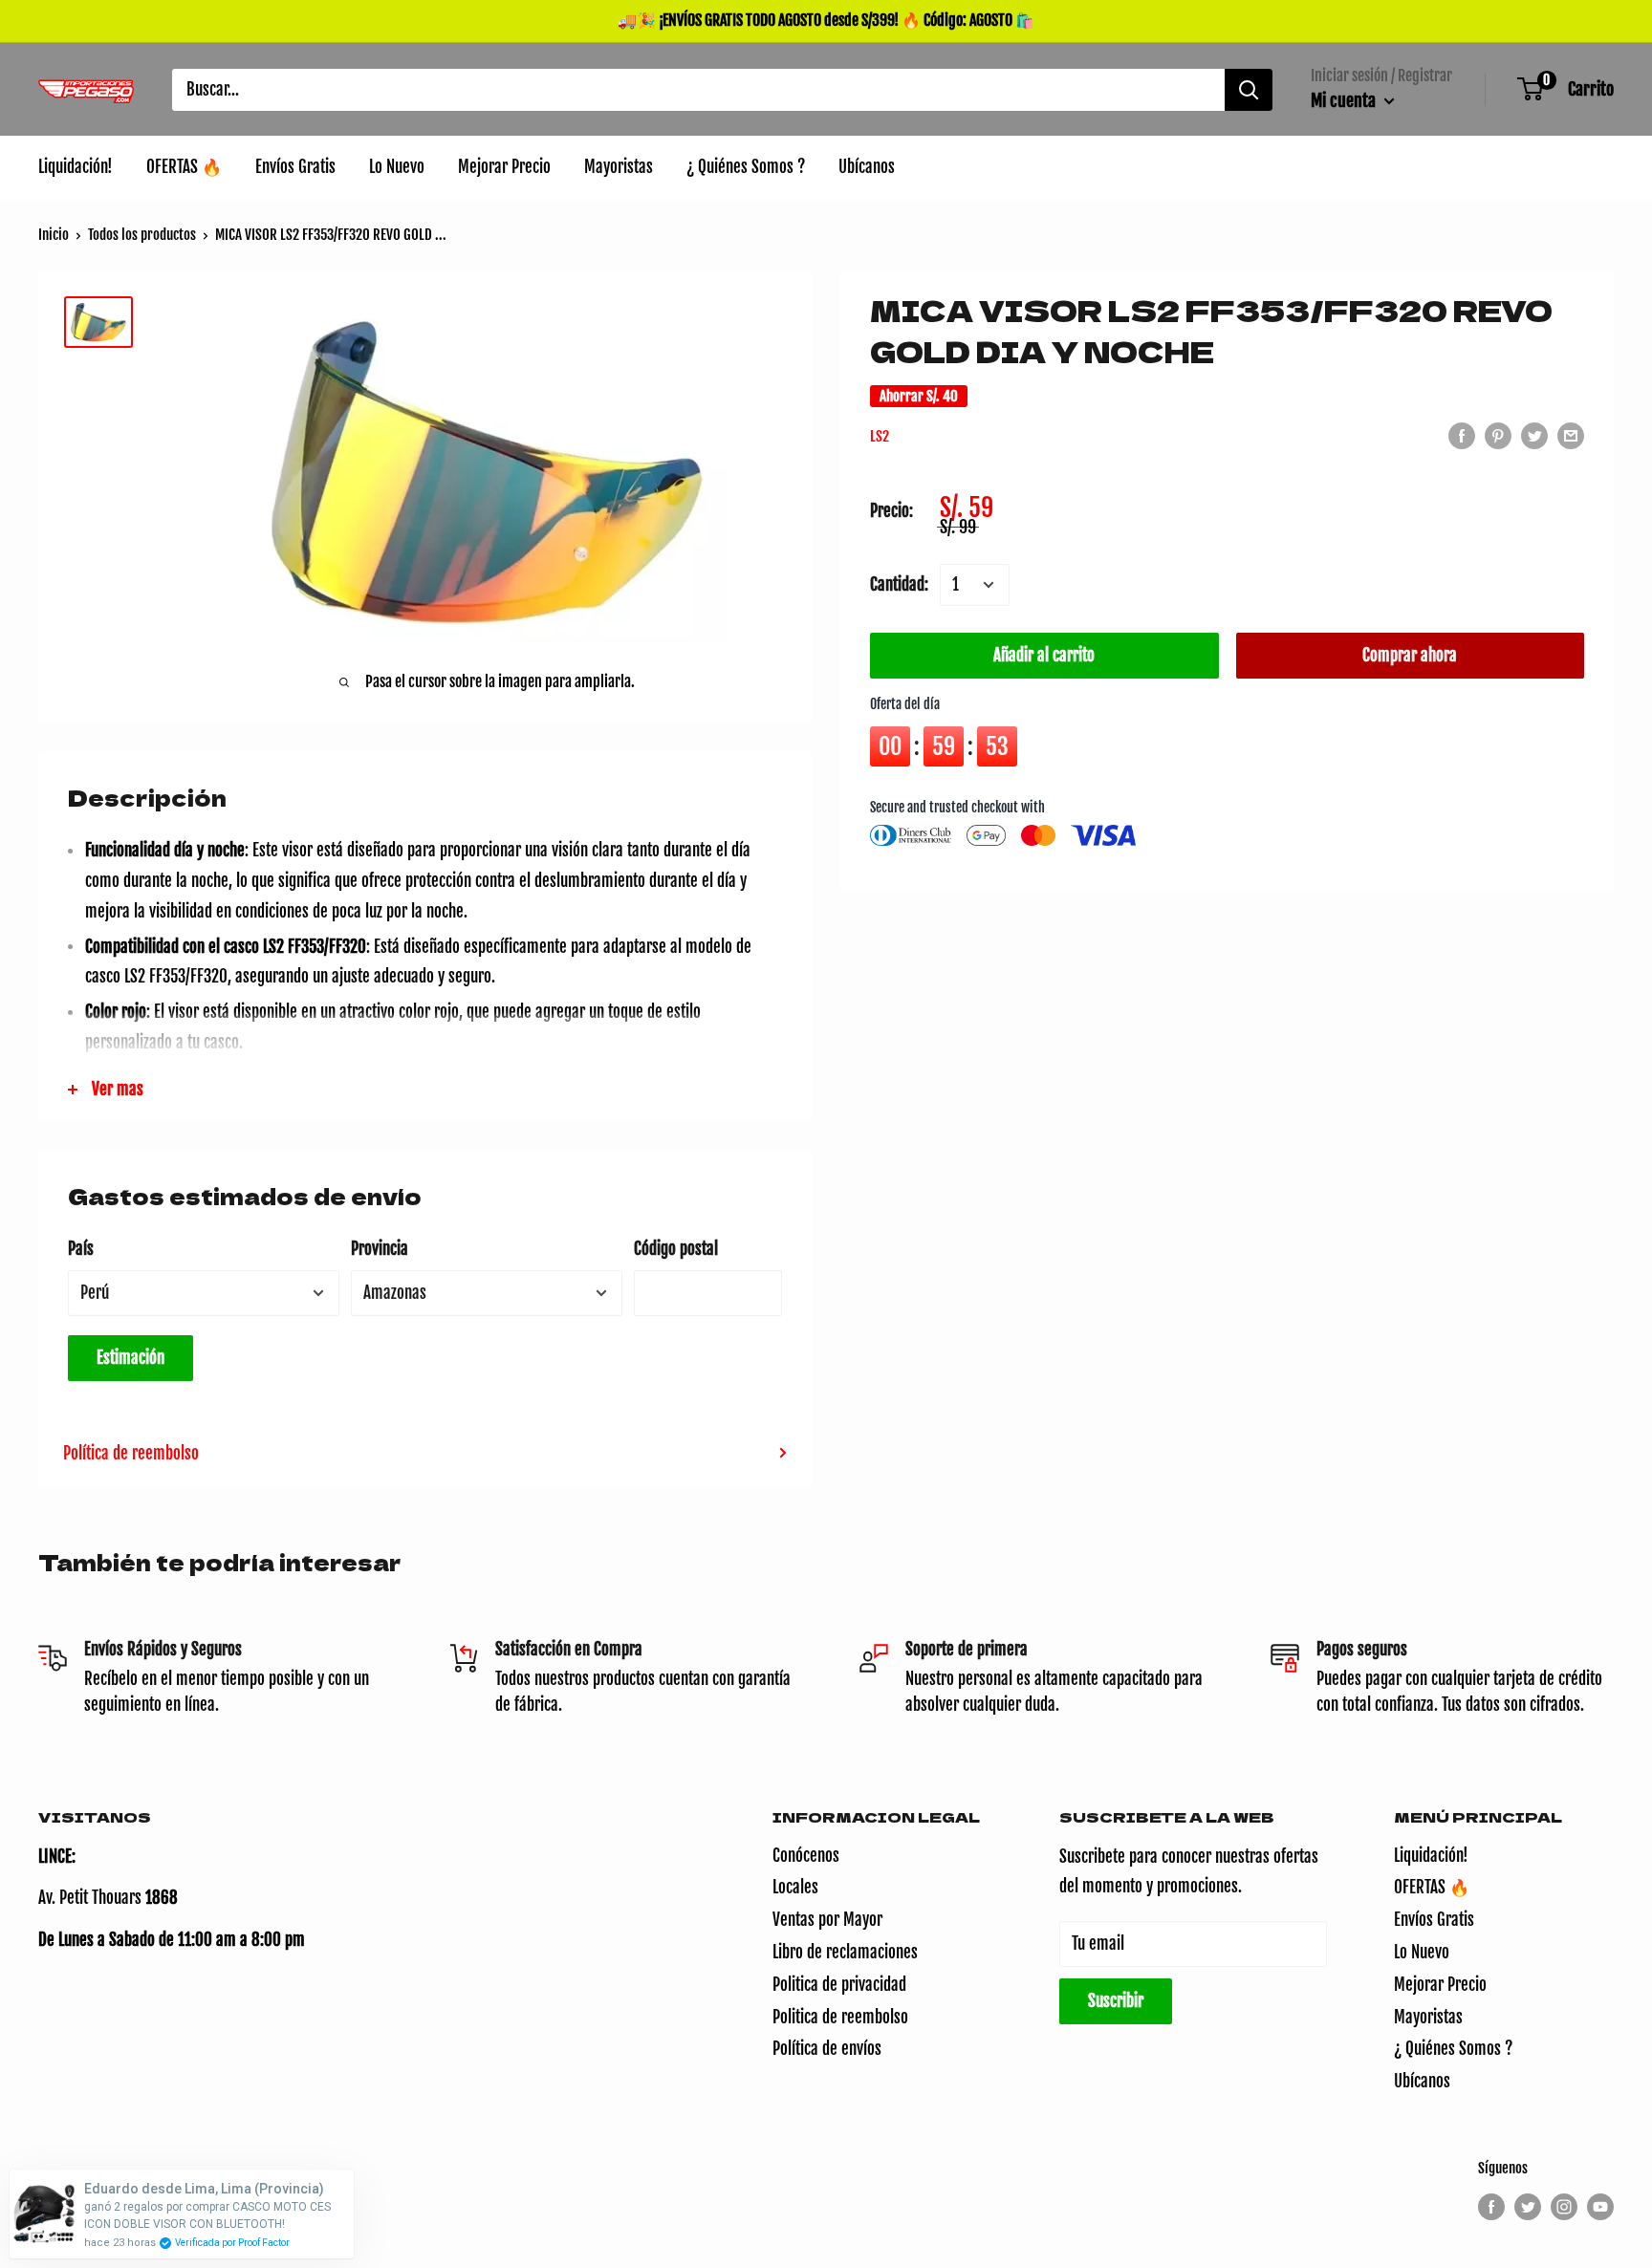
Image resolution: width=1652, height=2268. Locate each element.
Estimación (130, 1358)
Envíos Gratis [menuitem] (295, 167)
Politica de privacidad (839, 1985)
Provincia (380, 1249)
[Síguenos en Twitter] (1528, 2207)
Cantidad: (899, 584)
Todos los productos (142, 235)
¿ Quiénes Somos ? (1453, 2049)
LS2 (880, 436)
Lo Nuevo (1422, 1952)
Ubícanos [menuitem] (867, 167)
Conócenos (806, 1856)
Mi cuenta (1345, 100)
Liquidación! (1431, 1856)
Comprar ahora (1410, 655)
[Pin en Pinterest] (1498, 435)
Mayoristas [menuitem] (619, 167)
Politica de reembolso (840, 2017)
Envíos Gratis (1434, 1920)
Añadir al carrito (1044, 655)
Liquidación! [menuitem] (76, 167)
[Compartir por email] (1571, 435)
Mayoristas (1428, 2017)
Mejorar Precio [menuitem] (504, 167)
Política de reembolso (131, 1453)
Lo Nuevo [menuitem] (397, 167)
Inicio (54, 235)
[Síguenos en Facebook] (1491, 2207)
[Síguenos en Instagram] (1564, 2207)
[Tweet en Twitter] (1534, 435)
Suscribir (1116, 2001)
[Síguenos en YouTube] (1600, 2207)
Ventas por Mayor (827, 1920)
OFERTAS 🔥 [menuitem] (184, 167)
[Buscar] (1249, 90)
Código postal (676, 1249)
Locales (795, 1887)
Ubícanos (1422, 2081)
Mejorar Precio (1440, 1985)
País (81, 1249)
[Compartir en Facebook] (1462, 435)
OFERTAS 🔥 (1432, 1887)
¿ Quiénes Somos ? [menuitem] (746, 167)
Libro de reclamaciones (845, 1952)
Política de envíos (827, 2049)
